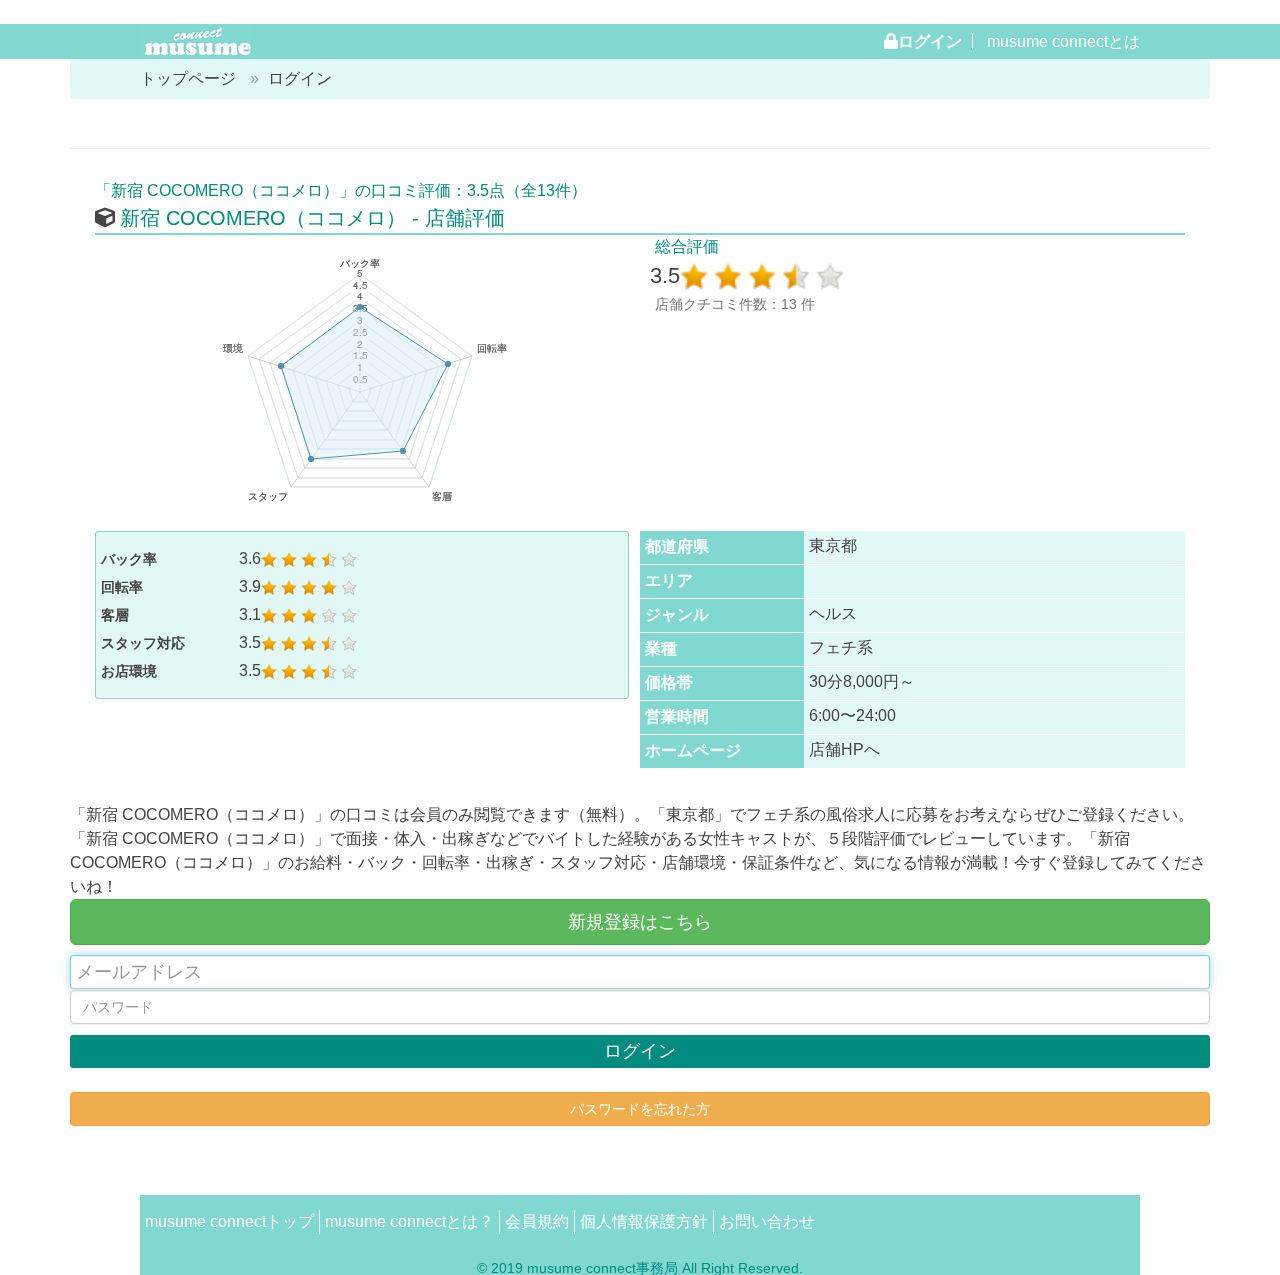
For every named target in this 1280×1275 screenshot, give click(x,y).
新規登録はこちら (640, 922)
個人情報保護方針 (644, 1221)
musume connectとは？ (409, 1221)
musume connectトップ (229, 1221)
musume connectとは (1063, 41)
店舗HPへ (844, 749)
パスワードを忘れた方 (640, 1109)
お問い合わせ (767, 1221)
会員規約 (537, 1221)
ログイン (930, 41)
